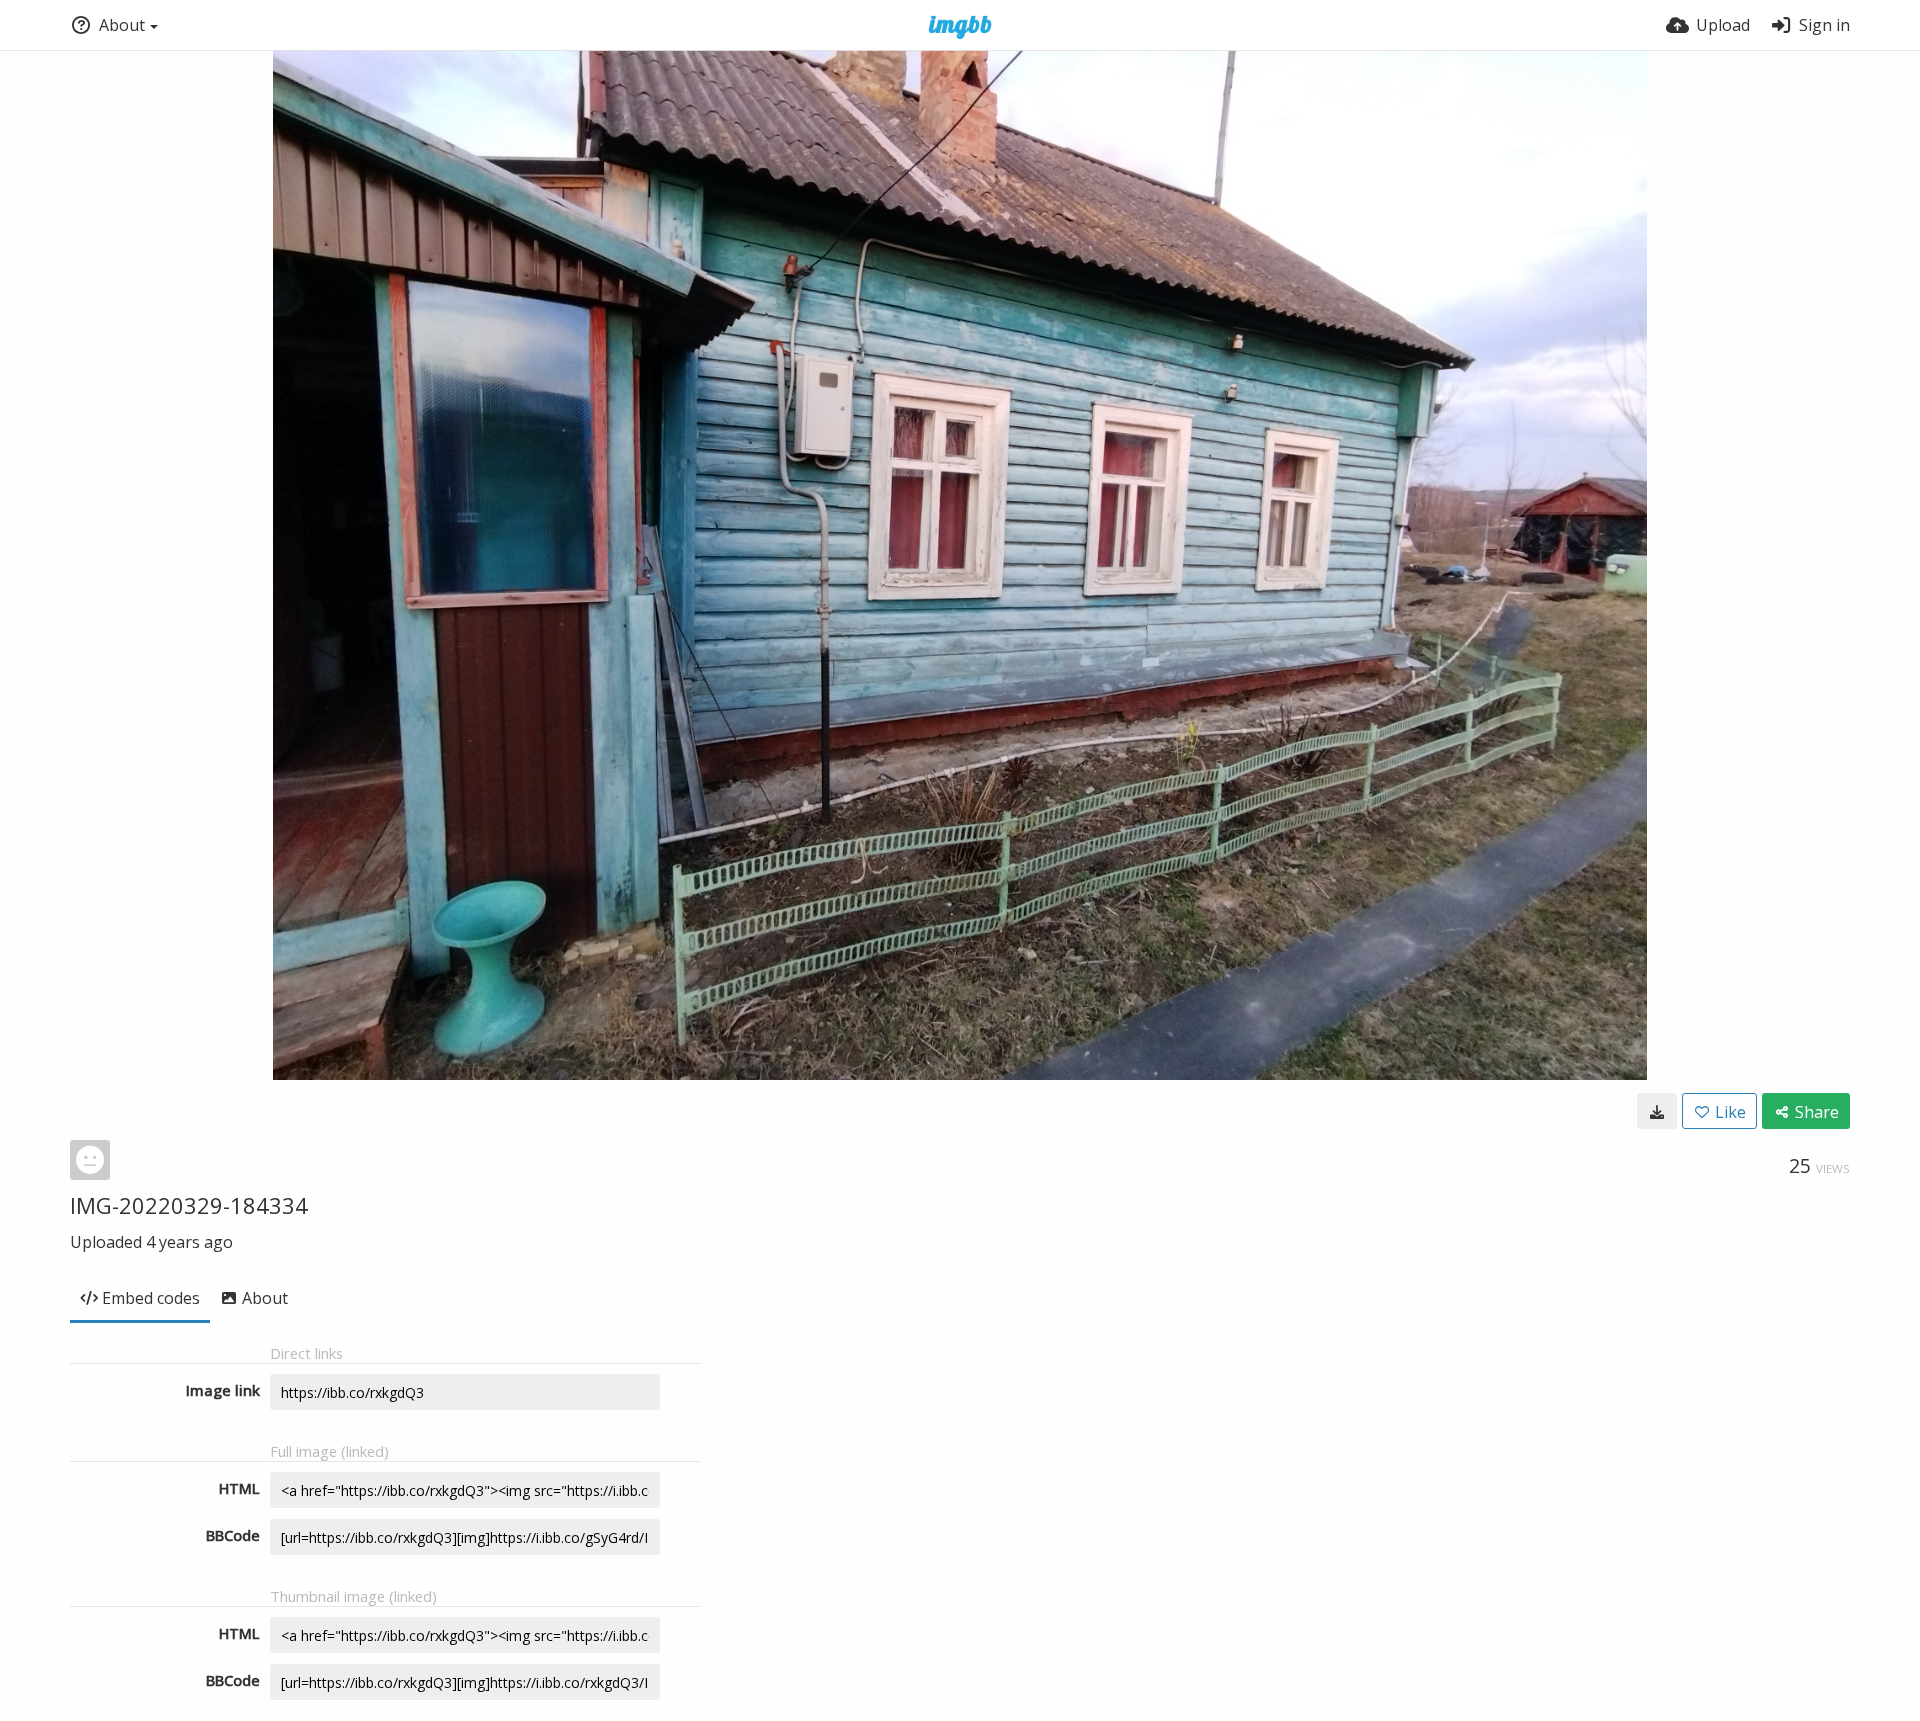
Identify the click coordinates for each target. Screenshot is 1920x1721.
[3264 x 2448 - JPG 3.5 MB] (1657, 1111)
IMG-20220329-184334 (189, 1205)
